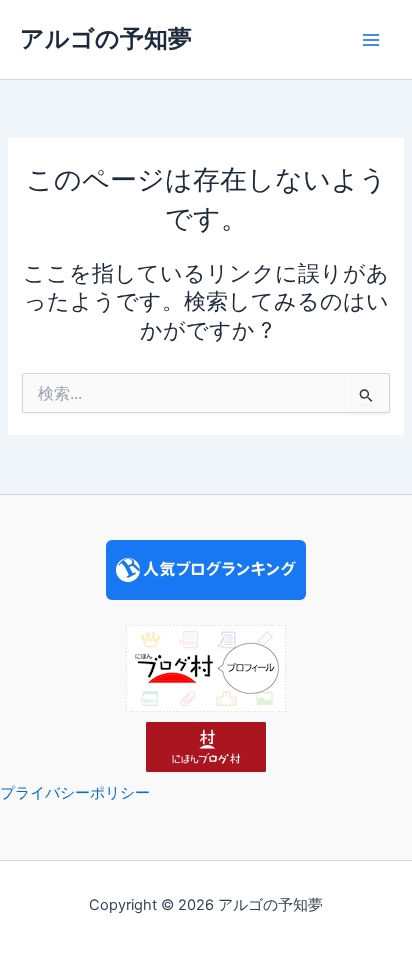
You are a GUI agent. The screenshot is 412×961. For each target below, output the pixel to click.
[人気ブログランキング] (206, 569)
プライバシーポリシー (75, 793)
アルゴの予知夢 (106, 38)
